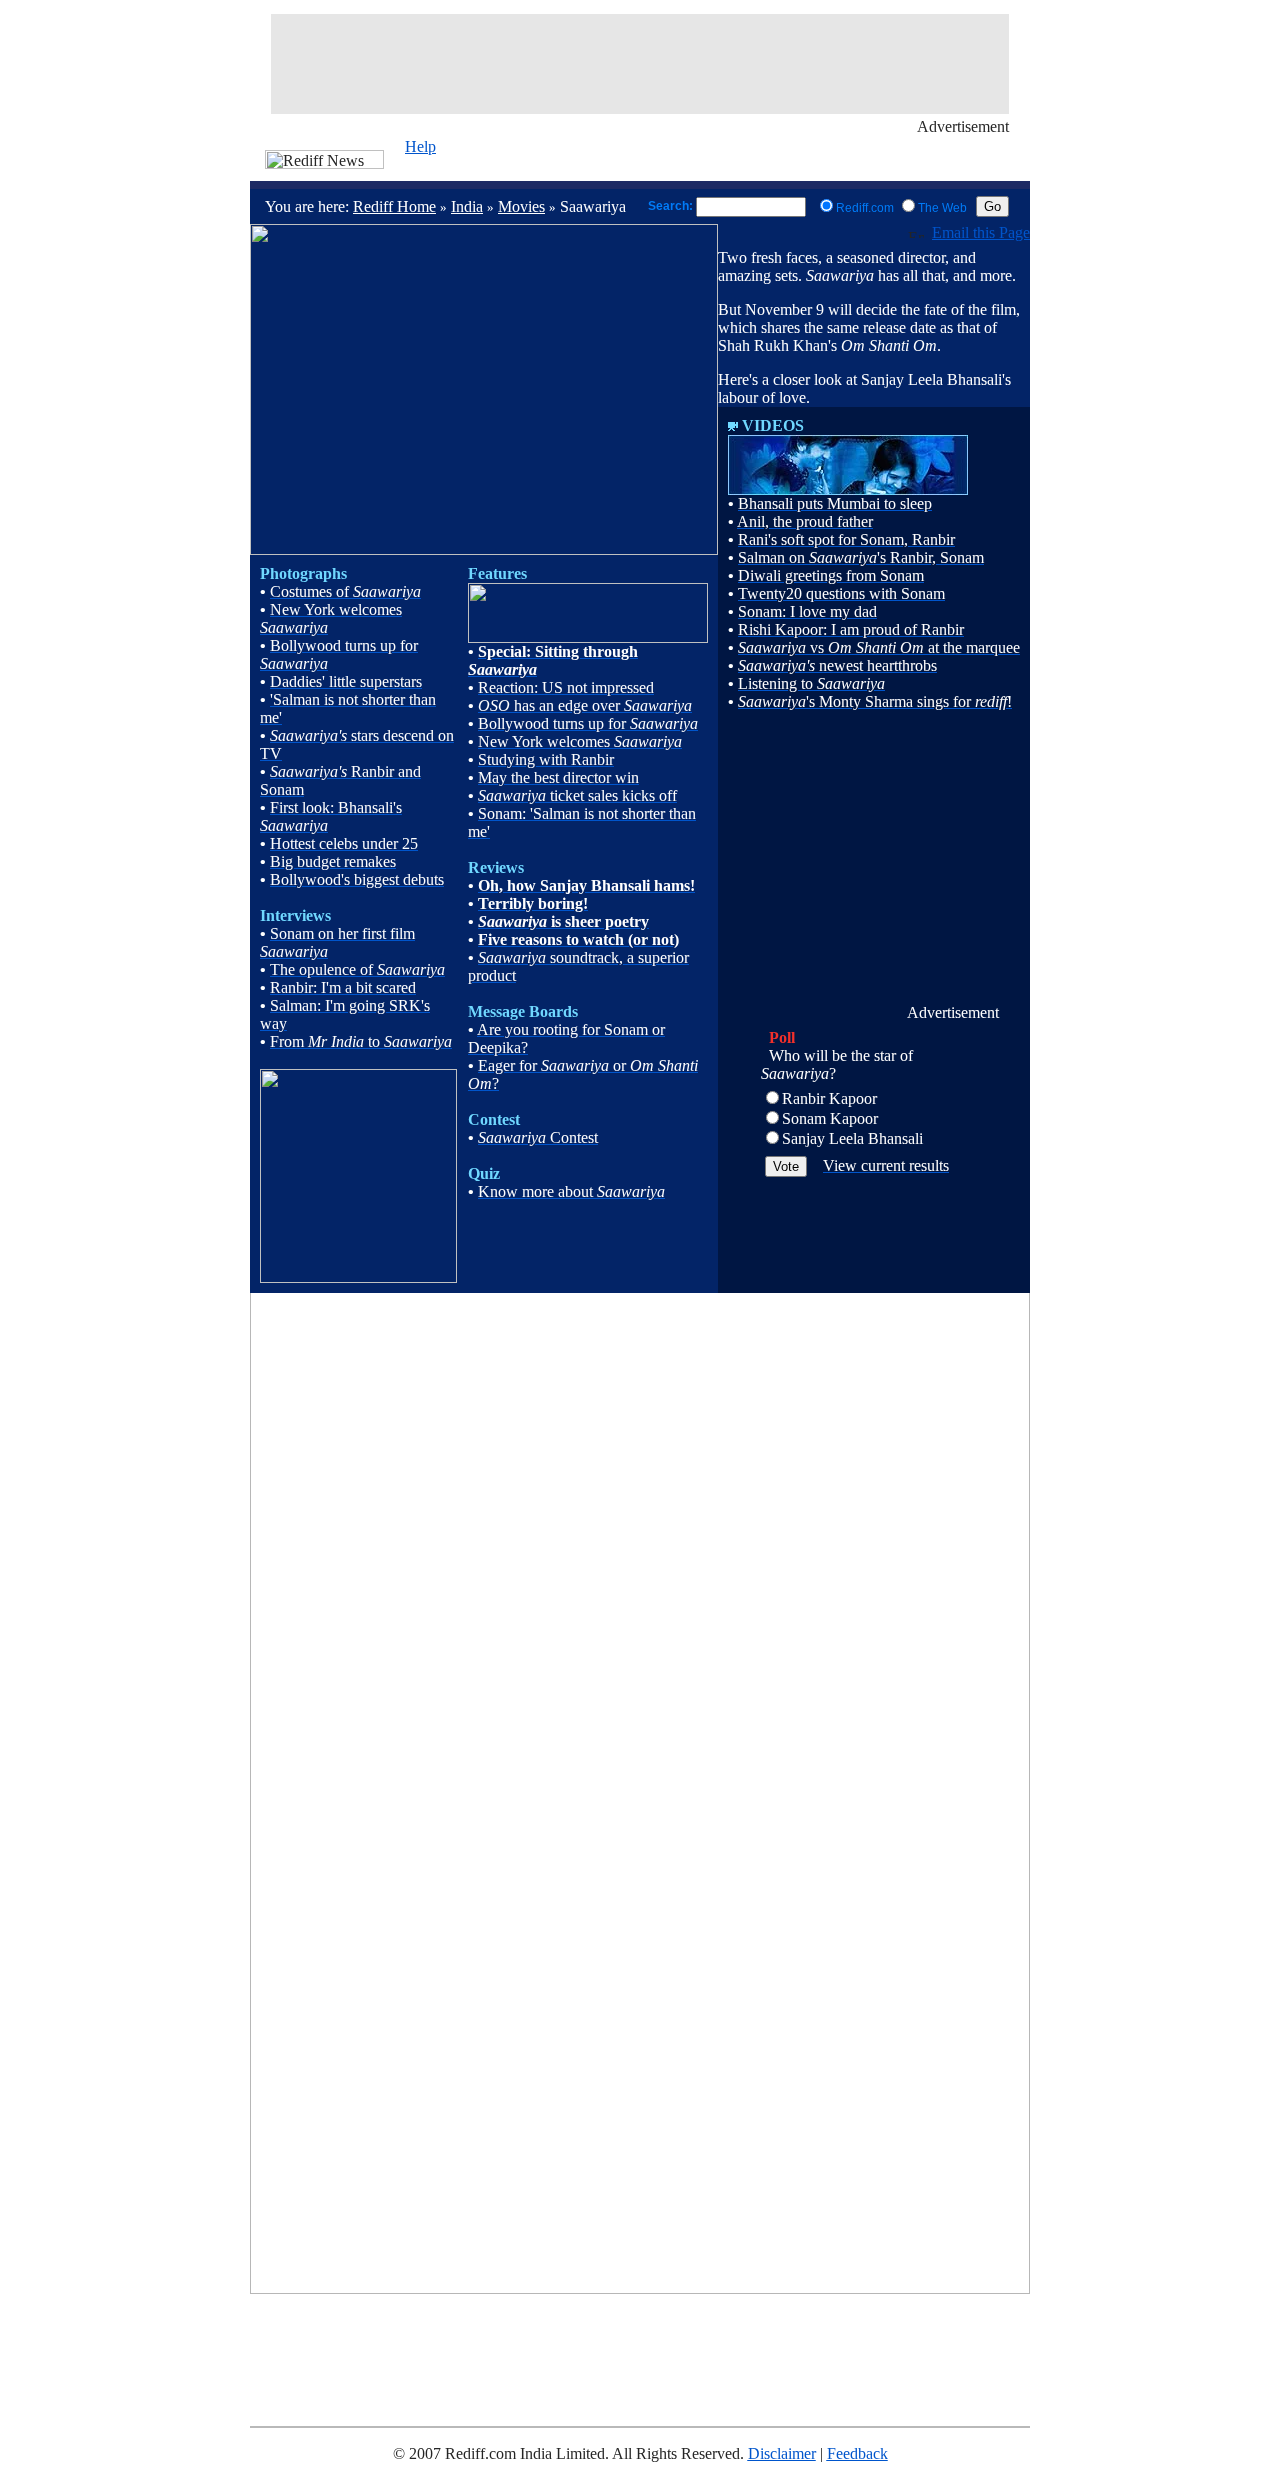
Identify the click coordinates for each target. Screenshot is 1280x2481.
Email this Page (981, 232)
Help (420, 146)
